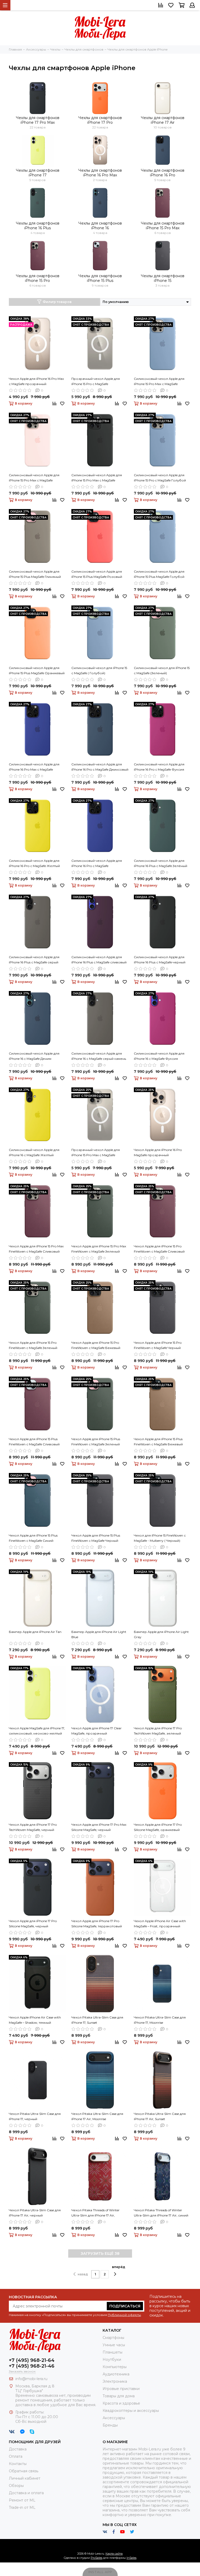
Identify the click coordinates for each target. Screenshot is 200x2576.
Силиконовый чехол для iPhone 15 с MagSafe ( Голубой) (99, 670)
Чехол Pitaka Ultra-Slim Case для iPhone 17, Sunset (97, 2020)
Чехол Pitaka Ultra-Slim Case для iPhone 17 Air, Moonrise (97, 2116)
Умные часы (114, 2345)
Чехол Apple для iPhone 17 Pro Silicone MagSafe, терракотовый (97, 1924)
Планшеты (113, 2352)
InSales (132, 2558)
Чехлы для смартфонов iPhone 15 (163, 278)
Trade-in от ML (22, 2507)
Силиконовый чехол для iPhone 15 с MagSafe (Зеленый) (162, 670)
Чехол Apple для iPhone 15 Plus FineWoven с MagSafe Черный (96, 1538)
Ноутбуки (112, 2360)
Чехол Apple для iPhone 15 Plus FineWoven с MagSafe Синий (33, 1538)
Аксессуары (114, 2418)
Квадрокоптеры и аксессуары (131, 2411)
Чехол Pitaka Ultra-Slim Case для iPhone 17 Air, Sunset (160, 2116)
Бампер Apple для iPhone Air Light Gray (161, 1634)
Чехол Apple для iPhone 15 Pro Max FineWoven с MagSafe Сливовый (36, 1249)
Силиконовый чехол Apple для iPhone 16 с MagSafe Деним (34, 1056)
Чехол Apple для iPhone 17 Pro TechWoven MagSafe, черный (33, 1827)
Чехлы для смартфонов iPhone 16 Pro (163, 173)
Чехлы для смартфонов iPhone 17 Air (163, 120)
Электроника (115, 2381)
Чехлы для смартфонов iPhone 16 (100, 226)
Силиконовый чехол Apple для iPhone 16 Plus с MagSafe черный (160, 960)
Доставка (18, 2449)
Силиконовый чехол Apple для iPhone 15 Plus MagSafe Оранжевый (37, 670)
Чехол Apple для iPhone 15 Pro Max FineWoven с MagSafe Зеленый (99, 1249)
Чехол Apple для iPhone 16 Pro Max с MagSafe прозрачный (36, 381)
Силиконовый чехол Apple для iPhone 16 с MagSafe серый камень (99, 1056)
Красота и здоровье (121, 2403)
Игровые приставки (121, 2389)
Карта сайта (114, 2554)
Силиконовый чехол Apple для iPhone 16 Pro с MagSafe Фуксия (159, 767)
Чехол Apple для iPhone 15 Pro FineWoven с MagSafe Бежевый (96, 1345)
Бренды (110, 2425)
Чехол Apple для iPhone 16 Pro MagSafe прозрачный (158, 1152)
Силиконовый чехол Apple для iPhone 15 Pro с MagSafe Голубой (160, 478)
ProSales (96, 2558)
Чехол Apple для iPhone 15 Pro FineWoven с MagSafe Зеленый (33, 1345)
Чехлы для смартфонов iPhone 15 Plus (100, 278)
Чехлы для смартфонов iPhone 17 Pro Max (38, 120)
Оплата (16, 2456)
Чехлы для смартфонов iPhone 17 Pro (100, 120)
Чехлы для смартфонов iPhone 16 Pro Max (100, 173)
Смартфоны (113, 2338)
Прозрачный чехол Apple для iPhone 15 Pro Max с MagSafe (96, 1152)
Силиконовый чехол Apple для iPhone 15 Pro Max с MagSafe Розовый (34, 478)
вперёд (119, 2267)
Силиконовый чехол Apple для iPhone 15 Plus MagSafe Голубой (159, 574)
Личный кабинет (25, 2478)
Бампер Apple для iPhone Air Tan (35, 1632)
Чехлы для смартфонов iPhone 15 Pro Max (163, 226)
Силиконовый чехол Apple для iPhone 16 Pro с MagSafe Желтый (34, 863)
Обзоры (16, 2486)
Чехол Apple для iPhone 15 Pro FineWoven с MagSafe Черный (158, 1345)
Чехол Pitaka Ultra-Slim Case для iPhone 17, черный (35, 2116)
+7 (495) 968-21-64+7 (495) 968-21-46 (32, 2363)
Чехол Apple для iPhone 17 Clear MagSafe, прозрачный (96, 1731)
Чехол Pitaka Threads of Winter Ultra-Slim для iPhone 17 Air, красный (95, 2213)
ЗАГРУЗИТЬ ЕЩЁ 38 (100, 2253)
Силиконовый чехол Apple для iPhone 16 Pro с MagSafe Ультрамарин (97, 864)
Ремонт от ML (22, 2500)
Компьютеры (115, 2367)
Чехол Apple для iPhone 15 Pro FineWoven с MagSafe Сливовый (159, 1249)
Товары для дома (119, 2396)
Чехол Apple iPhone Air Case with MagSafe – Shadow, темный (35, 2020)
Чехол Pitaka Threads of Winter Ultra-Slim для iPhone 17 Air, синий (161, 2213)
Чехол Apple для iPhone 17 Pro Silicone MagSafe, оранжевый (158, 1827)
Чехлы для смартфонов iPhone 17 (38, 173)
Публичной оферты (124, 2315)
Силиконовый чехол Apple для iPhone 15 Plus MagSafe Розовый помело (97, 574)
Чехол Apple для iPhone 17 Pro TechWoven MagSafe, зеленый (158, 1731)
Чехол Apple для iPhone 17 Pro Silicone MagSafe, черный (33, 1924)
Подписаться (125, 2306)
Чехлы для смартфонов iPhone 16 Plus (38, 226)
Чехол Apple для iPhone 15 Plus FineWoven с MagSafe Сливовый (34, 1442)
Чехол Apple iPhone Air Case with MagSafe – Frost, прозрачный (160, 1924)
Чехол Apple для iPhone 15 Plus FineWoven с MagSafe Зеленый (96, 1442)
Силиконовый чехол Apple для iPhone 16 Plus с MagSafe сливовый (99, 960)
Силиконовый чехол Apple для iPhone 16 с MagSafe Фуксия (159, 1056)
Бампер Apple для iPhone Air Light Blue (99, 1634)
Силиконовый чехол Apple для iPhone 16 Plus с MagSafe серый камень (34, 960)
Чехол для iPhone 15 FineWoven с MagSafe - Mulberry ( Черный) (160, 1538)
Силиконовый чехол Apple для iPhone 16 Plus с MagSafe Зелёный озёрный (161, 864)
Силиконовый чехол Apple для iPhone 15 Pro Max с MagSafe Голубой (159, 382)
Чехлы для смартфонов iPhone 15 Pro (38, 278)
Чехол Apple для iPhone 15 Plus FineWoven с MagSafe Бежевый (158, 1442)
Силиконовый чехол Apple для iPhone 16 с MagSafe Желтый (34, 1152)
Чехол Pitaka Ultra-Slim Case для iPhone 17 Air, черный (35, 2213)
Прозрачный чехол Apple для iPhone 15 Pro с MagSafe (96, 381)
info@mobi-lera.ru (31, 2379)
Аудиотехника (116, 2374)
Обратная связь (24, 2471)
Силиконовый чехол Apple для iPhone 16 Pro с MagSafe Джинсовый (100, 767)
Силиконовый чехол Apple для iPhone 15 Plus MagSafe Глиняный (35, 574)
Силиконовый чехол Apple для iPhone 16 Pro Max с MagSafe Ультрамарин (34, 767)
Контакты (18, 2464)
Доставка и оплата (26, 2493)
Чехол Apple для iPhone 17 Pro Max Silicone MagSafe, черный (99, 1827)
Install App (100, 2572)
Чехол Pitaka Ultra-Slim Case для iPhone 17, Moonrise (160, 2020)
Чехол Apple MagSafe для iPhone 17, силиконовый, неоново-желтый (37, 1731)
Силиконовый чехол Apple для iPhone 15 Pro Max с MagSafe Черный (97, 478)
